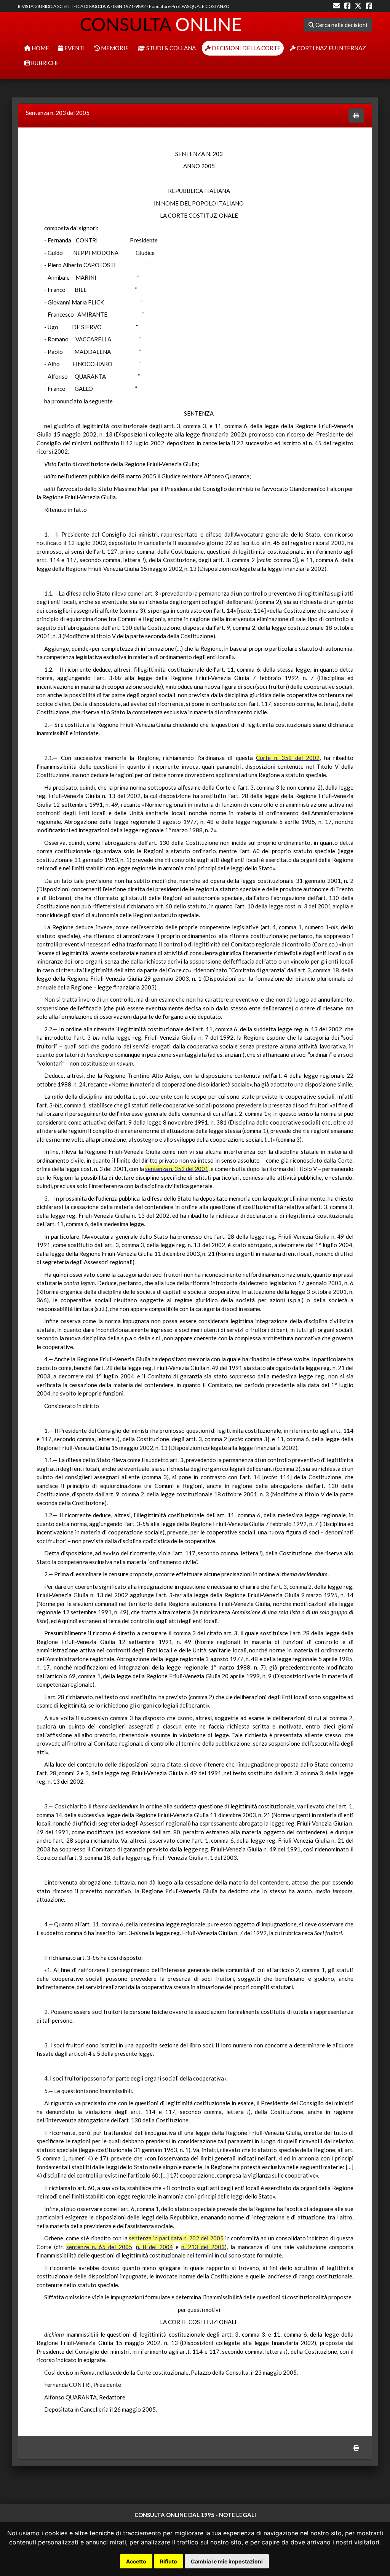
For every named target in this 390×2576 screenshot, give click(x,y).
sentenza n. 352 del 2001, (177, 1169)
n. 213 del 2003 (203, 2247)
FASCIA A (100, 6)
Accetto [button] (136, 2561)
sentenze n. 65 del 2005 (99, 2247)
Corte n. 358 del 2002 (288, 758)
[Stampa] (356, 115)
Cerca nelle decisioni (341, 25)
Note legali (237, 2515)
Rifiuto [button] (169, 2561)
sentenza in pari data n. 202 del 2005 (176, 2238)
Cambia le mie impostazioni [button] (227, 2561)
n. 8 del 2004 (154, 2247)
